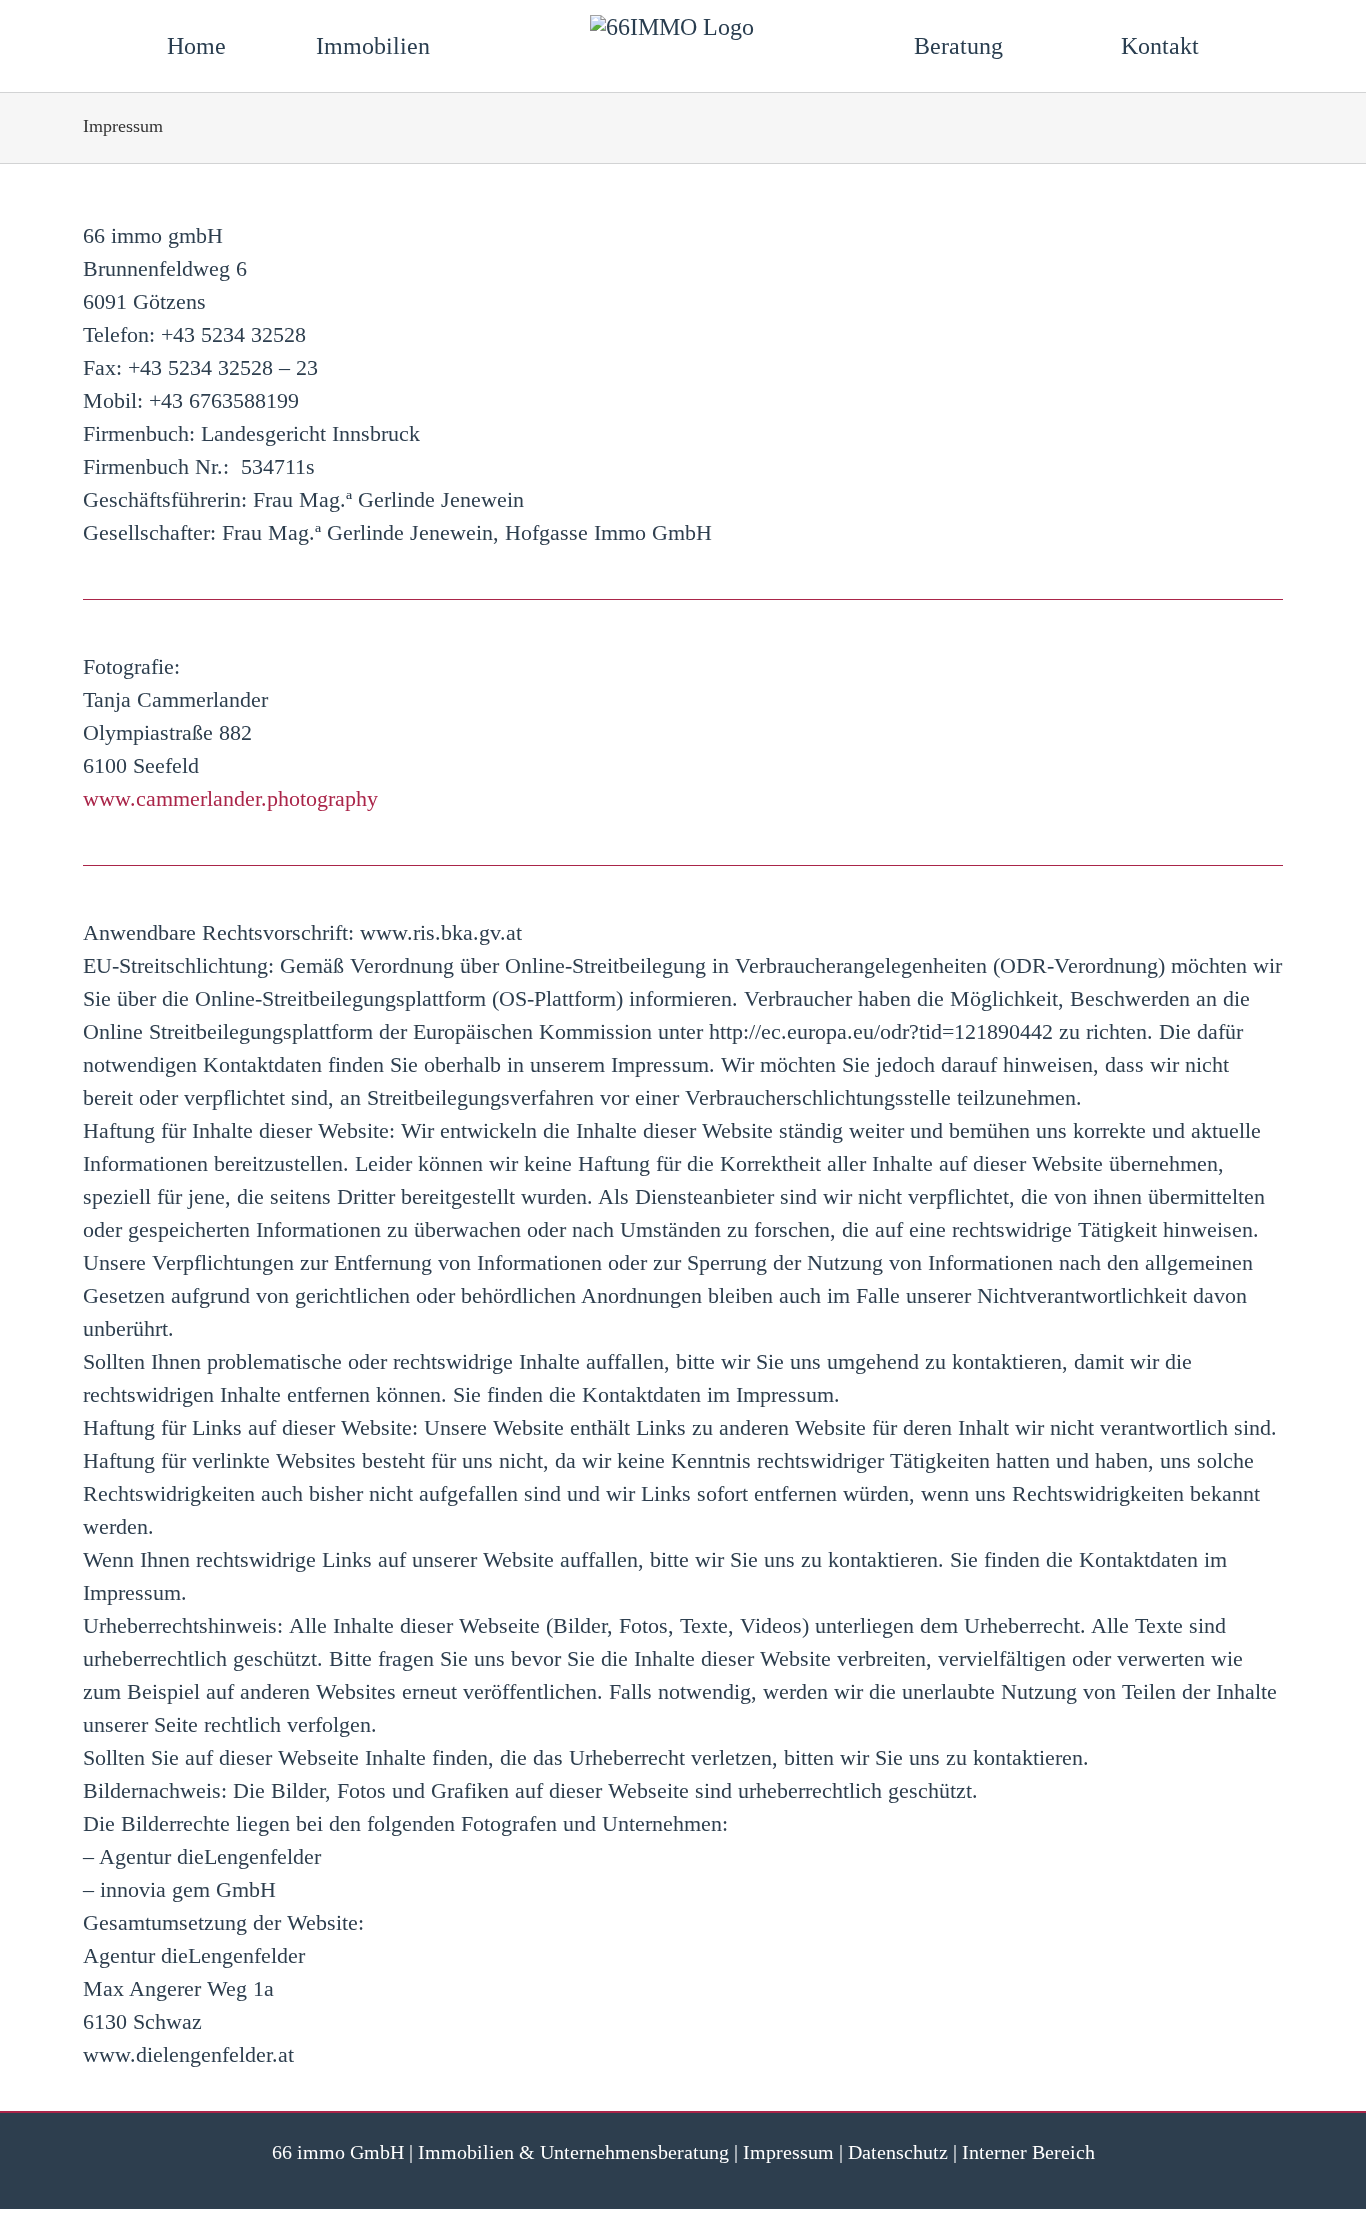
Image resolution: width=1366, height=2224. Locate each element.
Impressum (788, 2152)
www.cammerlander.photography (230, 798)
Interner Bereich (1028, 2152)
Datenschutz (898, 2152)
